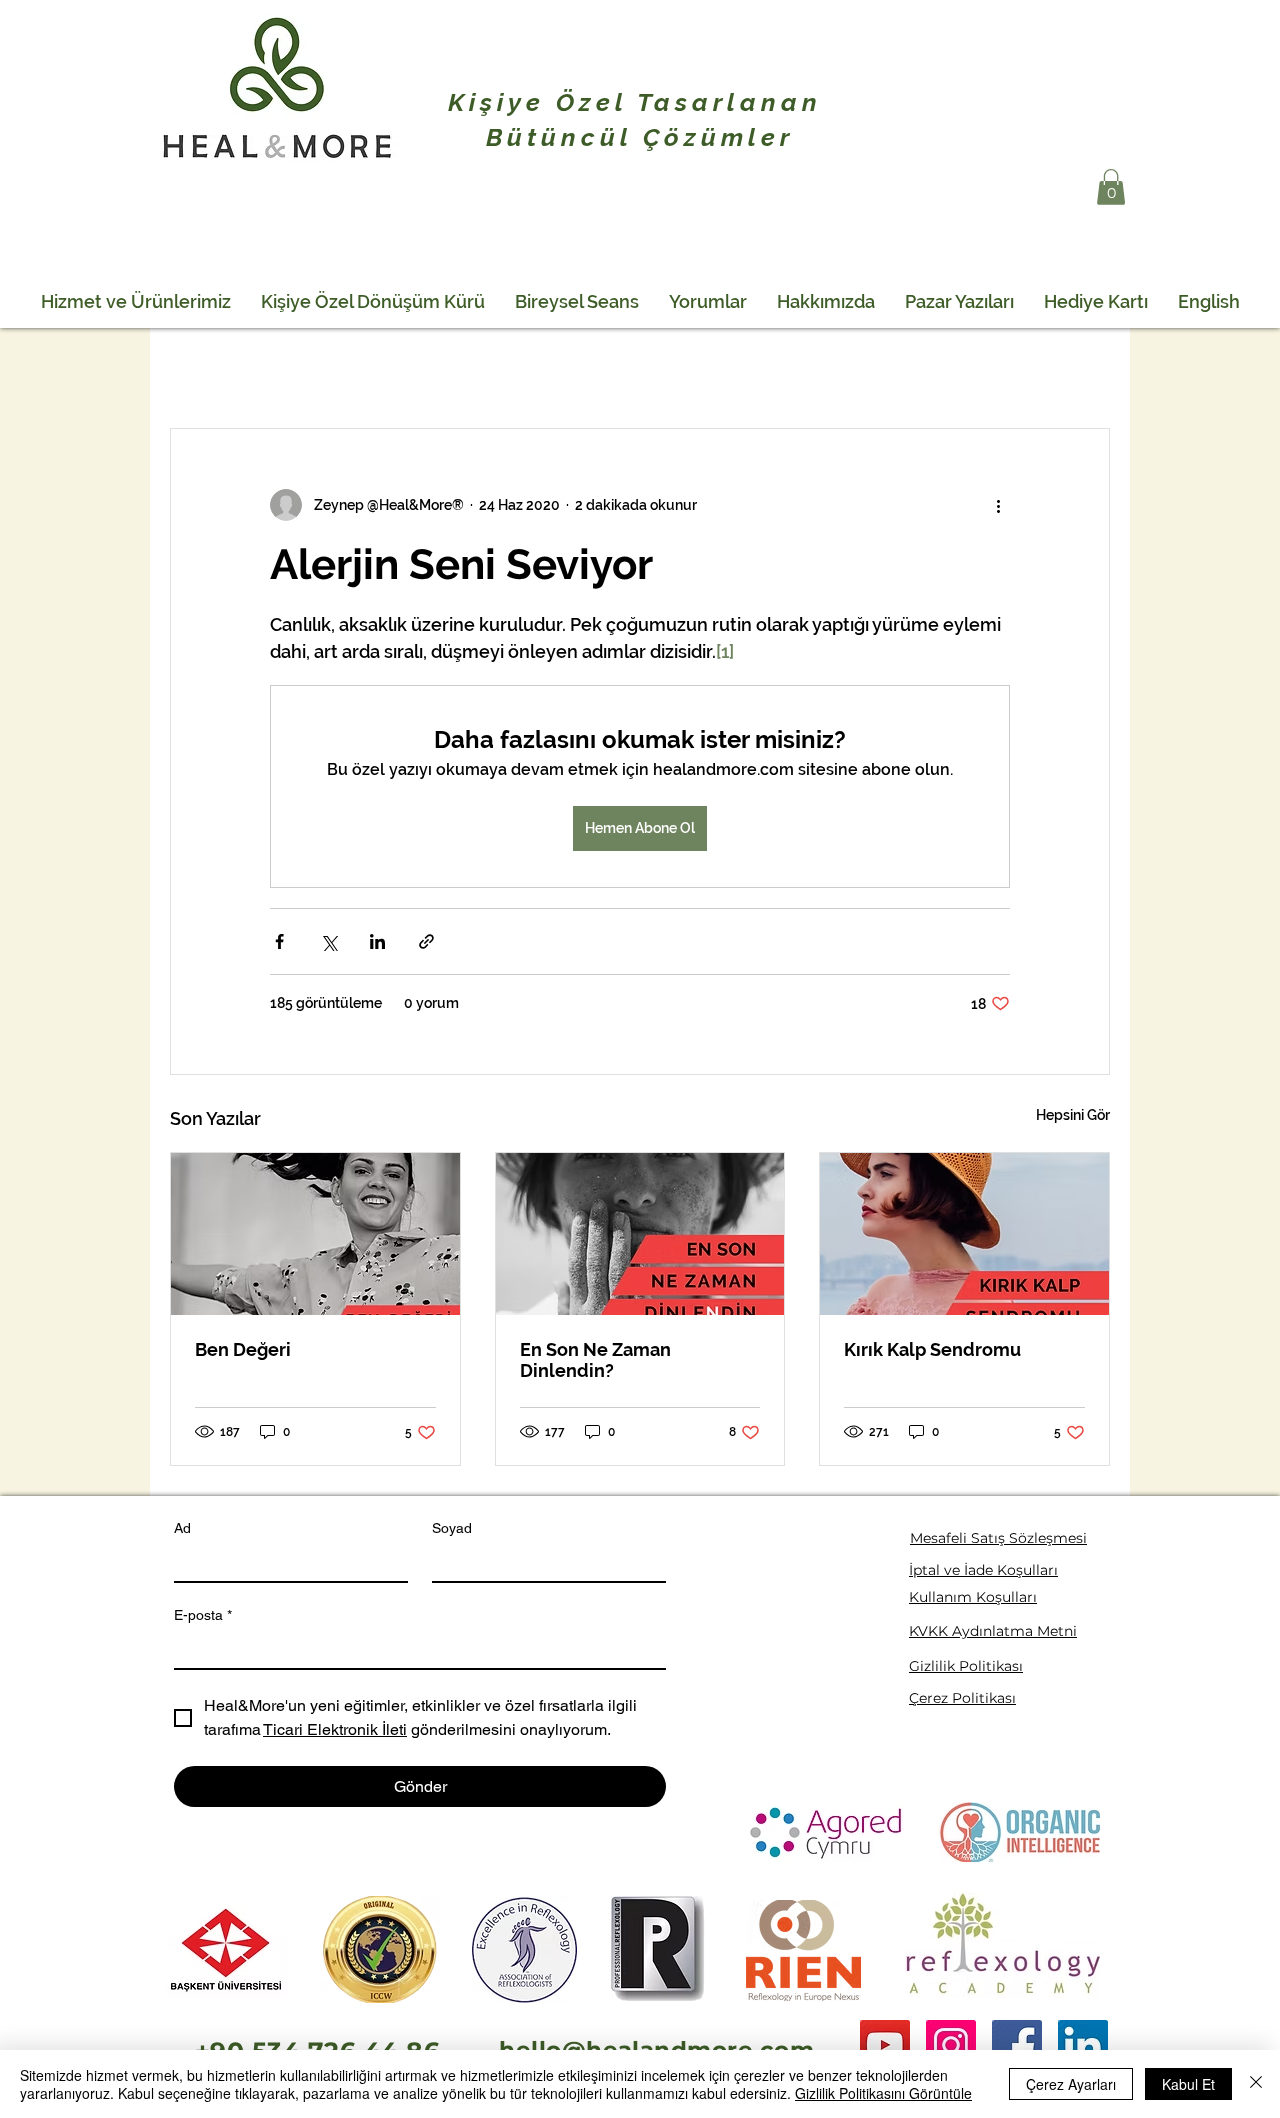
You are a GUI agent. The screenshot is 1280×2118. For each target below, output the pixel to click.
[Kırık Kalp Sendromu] (964, 1234)
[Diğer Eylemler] (998, 505)
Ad (182, 1528)
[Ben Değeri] (315, 1234)
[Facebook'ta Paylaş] (279, 941)
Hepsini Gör (1073, 1115)
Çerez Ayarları (1071, 2084)
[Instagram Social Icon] (951, 2045)
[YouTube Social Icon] (885, 2045)
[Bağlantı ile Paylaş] (426, 941)
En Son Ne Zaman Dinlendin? (595, 1360)
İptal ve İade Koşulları (983, 1570)
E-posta (203, 1615)
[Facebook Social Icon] (1017, 2045)
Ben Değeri (243, 1349)
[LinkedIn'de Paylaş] (377, 941)
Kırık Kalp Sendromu (932, 1349)
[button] (1111, 187)
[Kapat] (1256, 2084)
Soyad (452, 1528)
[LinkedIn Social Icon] (1083, 2045)
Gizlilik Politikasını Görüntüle (883, 2093)
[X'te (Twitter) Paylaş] (328, 941)
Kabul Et (1188, 2084)
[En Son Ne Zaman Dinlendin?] (640, 1234)
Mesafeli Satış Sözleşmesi (998, 1538)
